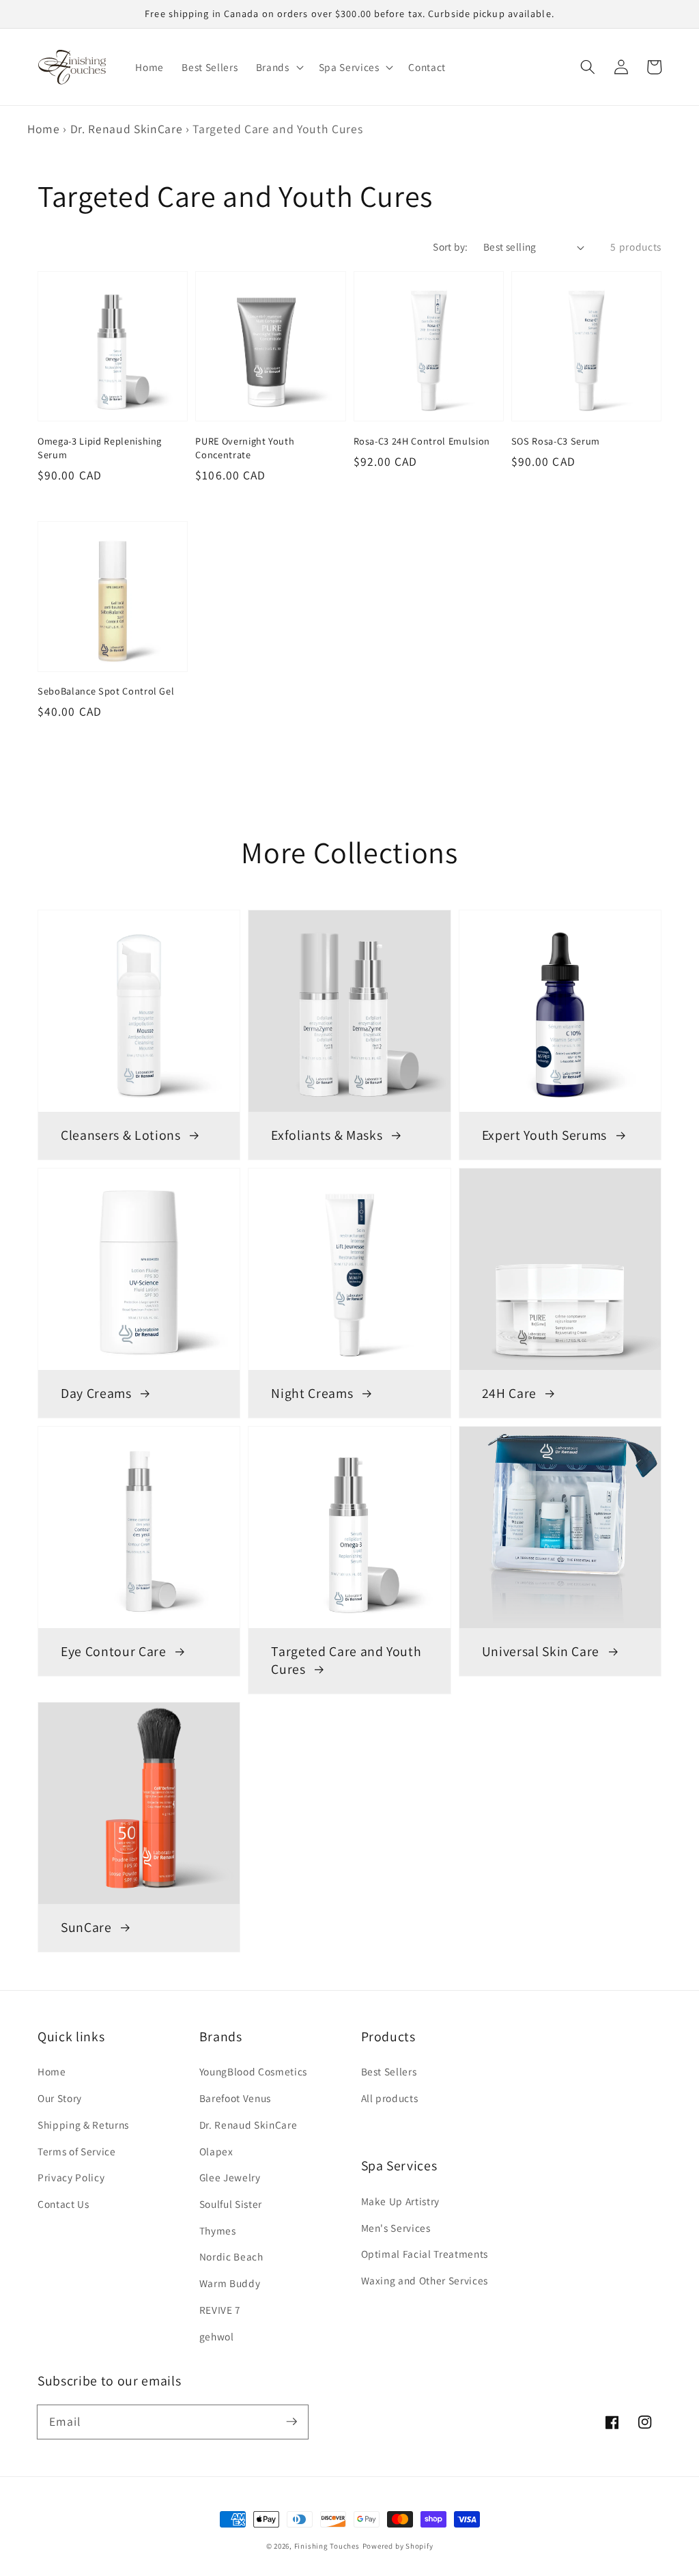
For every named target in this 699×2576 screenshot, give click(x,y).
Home (44, 129)
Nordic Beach (231, 2256)
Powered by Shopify (398, 2546)
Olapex (216, 2151)
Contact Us (63, 2204)
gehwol (217, 2336)
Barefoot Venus (235, 2098)
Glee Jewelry (230, 2177)
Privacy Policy (71, 2177)
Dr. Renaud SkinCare (127, 129)
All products (390, 2098)
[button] (588, 67)
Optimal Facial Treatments (425, 2254)
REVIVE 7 (220, 2310)
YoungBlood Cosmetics (253, 2071)
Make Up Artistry (401, 2201)
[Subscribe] (291, 2422)
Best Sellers (389, 2071)
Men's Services (396, 2228)
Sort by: (451, 247)
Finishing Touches (327, 2546)
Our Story (60, 2098)
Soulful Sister (231, 2204)
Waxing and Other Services (425, 2280)
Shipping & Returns (83, 2125)
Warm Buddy (230, 2283)
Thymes (218, 2230)
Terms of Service (77, 2151)
